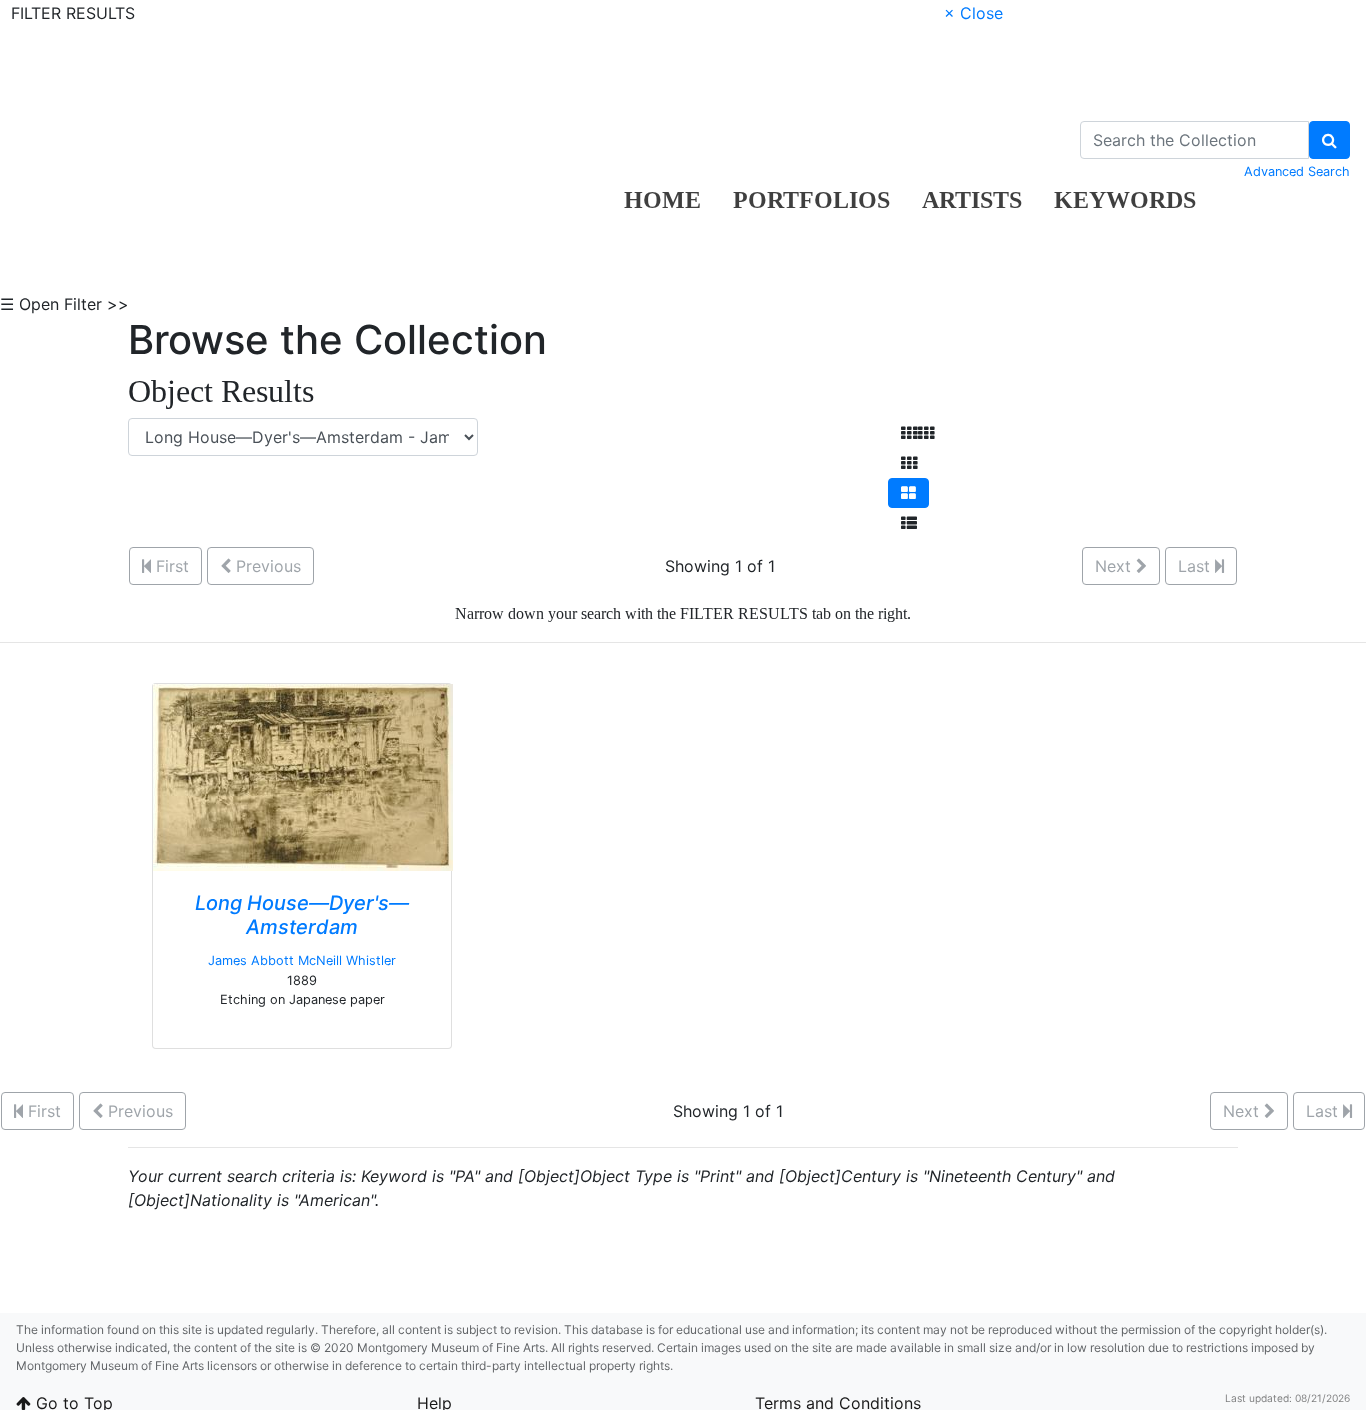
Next (1115, 566)
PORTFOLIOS (811, 200)
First (170, 566)
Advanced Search (1297, 171)
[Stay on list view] (909, 523)
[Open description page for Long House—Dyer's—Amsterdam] (303, 776)
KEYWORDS (1125, 200)
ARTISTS (972, 200)
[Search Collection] (1329, 140)
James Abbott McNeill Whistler (302, 960)
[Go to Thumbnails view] (909, 463)
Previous (266, 566)
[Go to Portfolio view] (908, 493)
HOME (662, 200)
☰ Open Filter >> (64, 304)
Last (1196, 566)
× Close (973, 13)
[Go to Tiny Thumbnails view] (917, 433)
